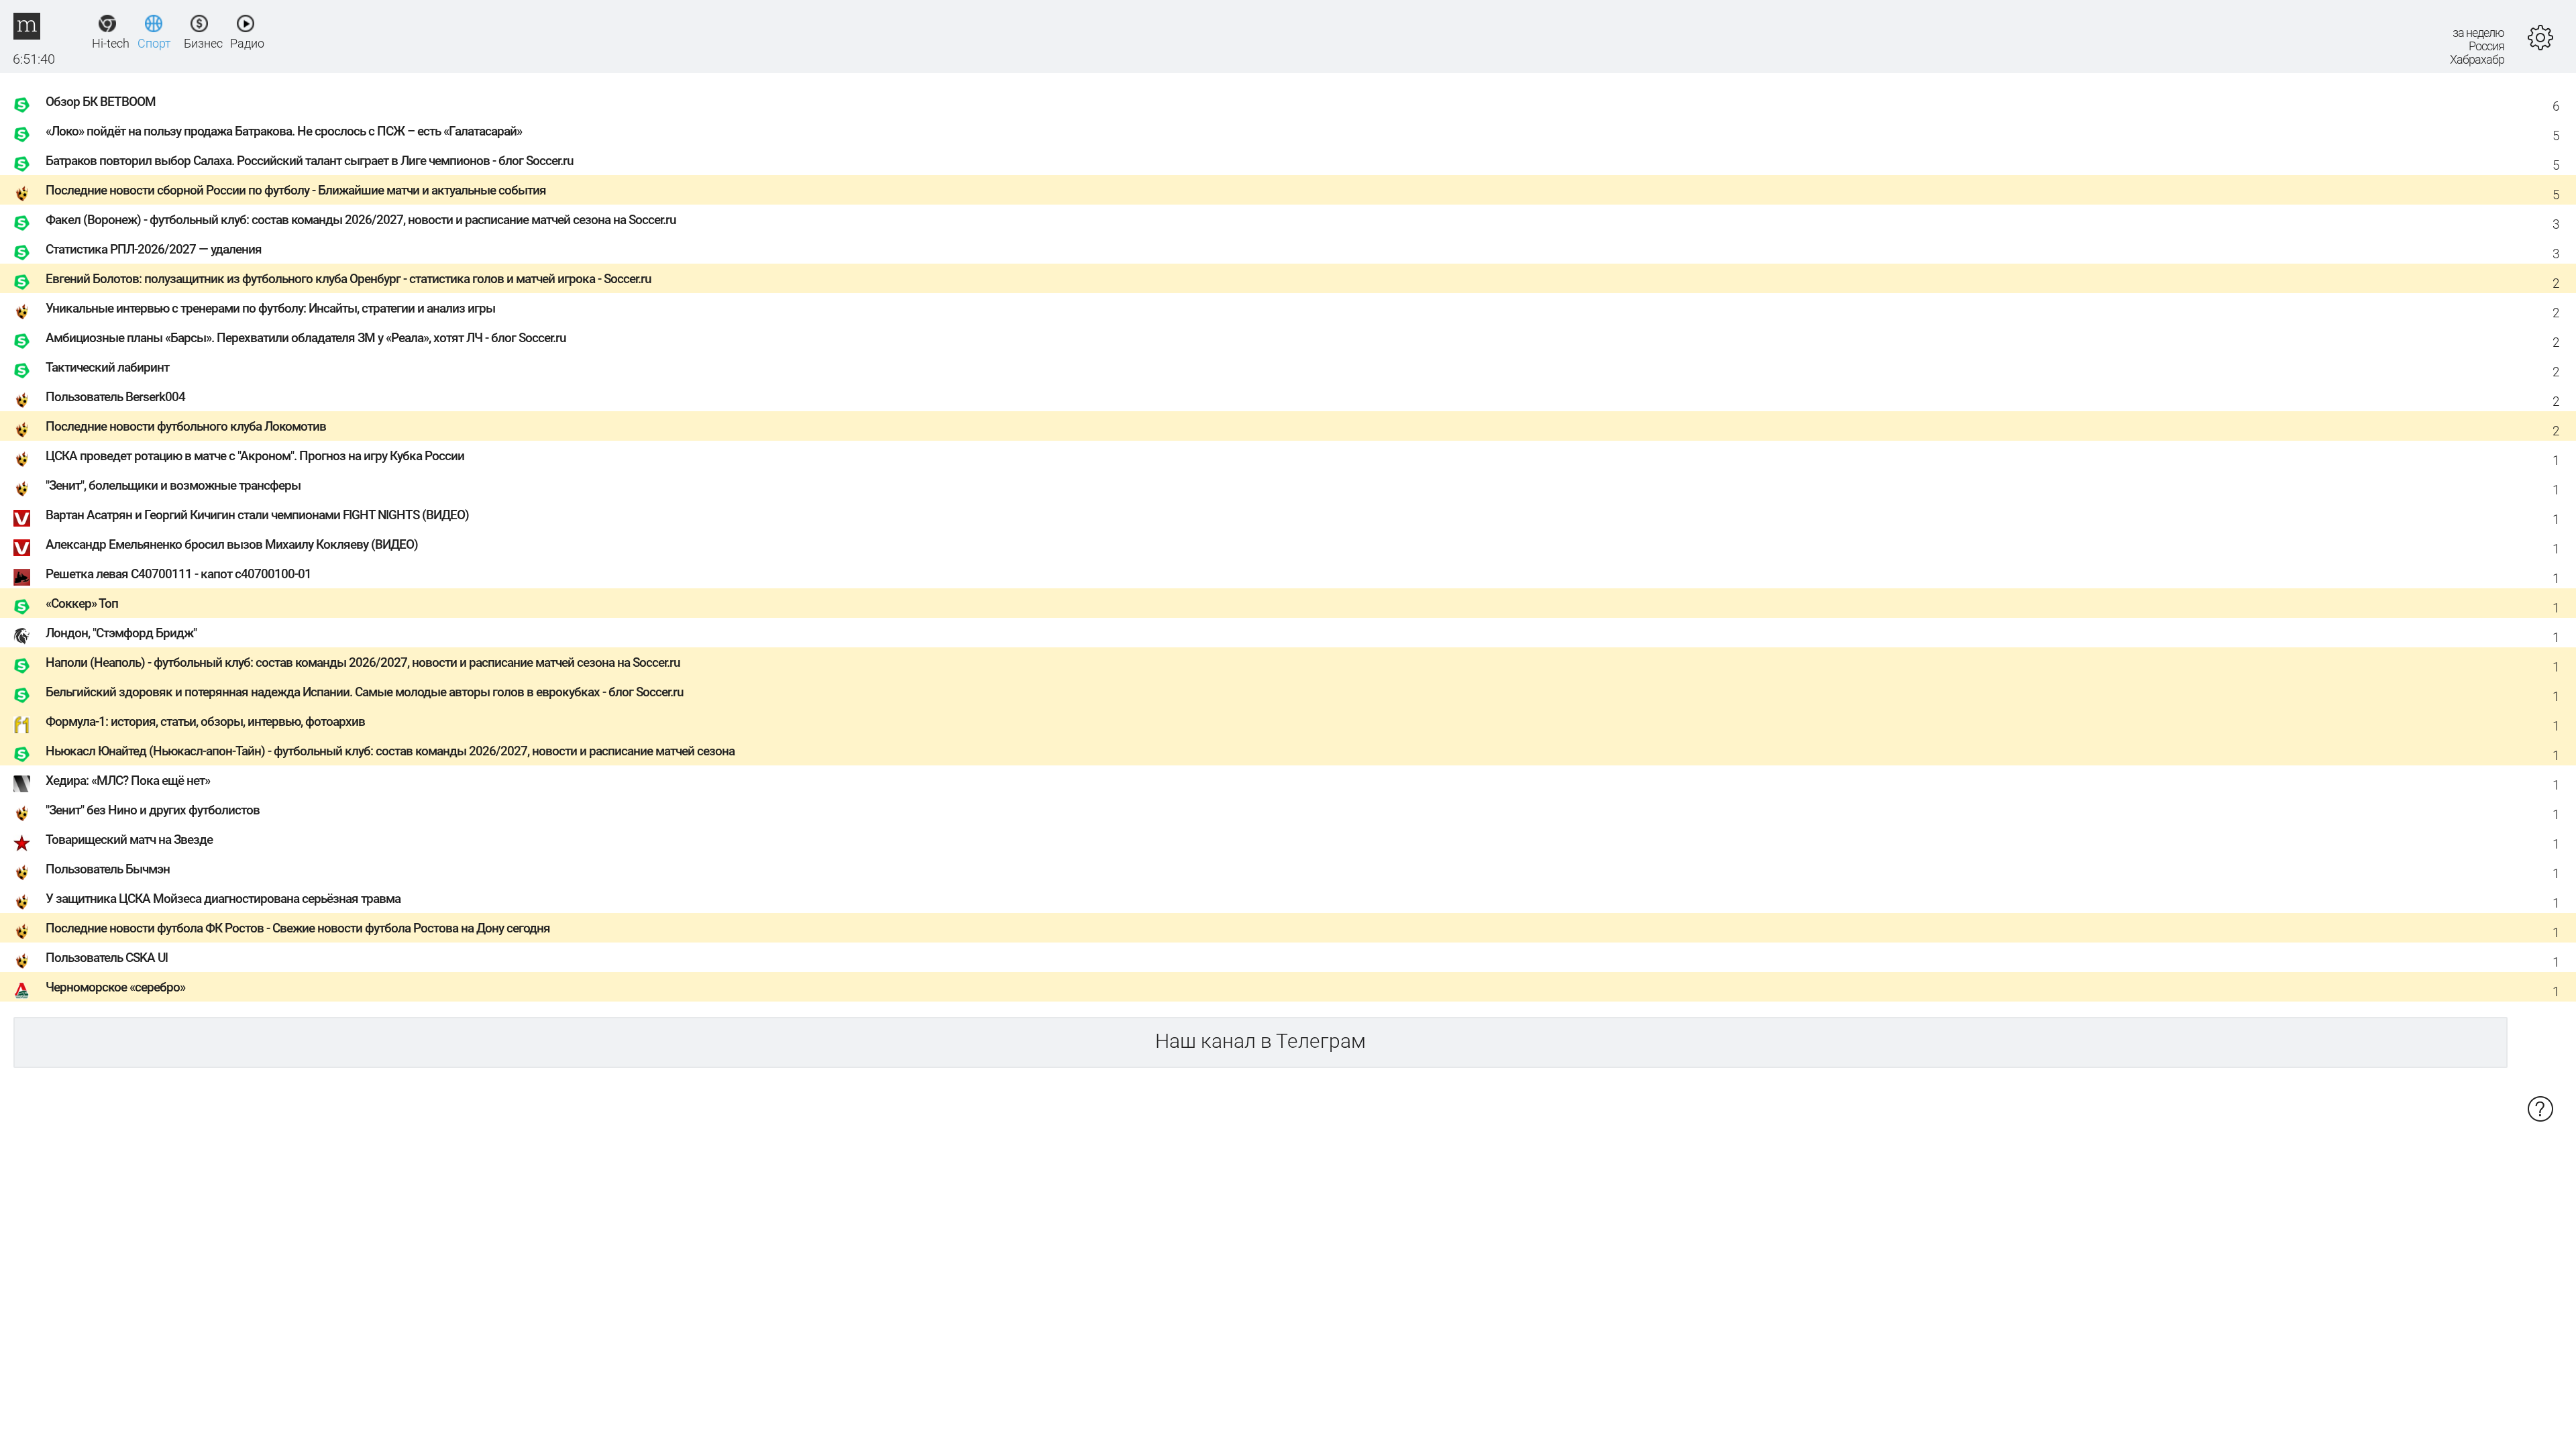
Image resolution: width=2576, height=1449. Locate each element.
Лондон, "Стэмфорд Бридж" (121, 633)
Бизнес (200, 43)
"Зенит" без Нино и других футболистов (153, 810)
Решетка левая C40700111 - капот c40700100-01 (178, 574)
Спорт (153, 43)
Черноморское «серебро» (115, 987)
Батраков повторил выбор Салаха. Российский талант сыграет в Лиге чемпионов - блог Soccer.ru (310, 161)
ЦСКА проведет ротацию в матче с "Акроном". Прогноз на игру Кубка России (255, 456)
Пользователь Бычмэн (108, 869)
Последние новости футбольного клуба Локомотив (186, 426)
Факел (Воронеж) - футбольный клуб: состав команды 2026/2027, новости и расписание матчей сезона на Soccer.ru (361, 220)
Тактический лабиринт (107, 367)
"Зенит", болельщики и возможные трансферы (173, 485)
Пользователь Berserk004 (115, 397)
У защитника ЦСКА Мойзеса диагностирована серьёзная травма (223, 899)
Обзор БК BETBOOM (101, 102)
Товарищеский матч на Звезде (129, 840)
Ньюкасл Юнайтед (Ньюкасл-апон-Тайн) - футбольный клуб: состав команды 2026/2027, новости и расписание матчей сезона (390, 751)
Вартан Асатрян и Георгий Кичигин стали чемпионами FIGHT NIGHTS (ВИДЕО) (257, 515)
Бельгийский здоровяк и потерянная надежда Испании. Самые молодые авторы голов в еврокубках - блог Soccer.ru (365, 692)
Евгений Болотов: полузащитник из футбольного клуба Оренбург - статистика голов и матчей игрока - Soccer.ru (348, 279)
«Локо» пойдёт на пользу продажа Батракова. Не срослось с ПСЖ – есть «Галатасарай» (284, 131)
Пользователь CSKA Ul (107, 958)
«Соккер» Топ (82, 603)
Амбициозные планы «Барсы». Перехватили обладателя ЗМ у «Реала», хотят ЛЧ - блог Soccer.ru (306, 338)
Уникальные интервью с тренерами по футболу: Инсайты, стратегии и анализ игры (270, 308)
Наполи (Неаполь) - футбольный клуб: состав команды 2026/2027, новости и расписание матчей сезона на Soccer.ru (363, 662)
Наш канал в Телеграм (1260, 1041)
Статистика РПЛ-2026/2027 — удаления (154, 249)
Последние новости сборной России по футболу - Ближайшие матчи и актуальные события (296, 190)
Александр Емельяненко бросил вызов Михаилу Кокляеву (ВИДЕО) (232, 544)
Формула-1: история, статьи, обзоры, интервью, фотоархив (205, 721)
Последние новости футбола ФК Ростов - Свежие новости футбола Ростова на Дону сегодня (298, 928)
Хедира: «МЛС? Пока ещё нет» (128, 781)
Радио (246, 43)
